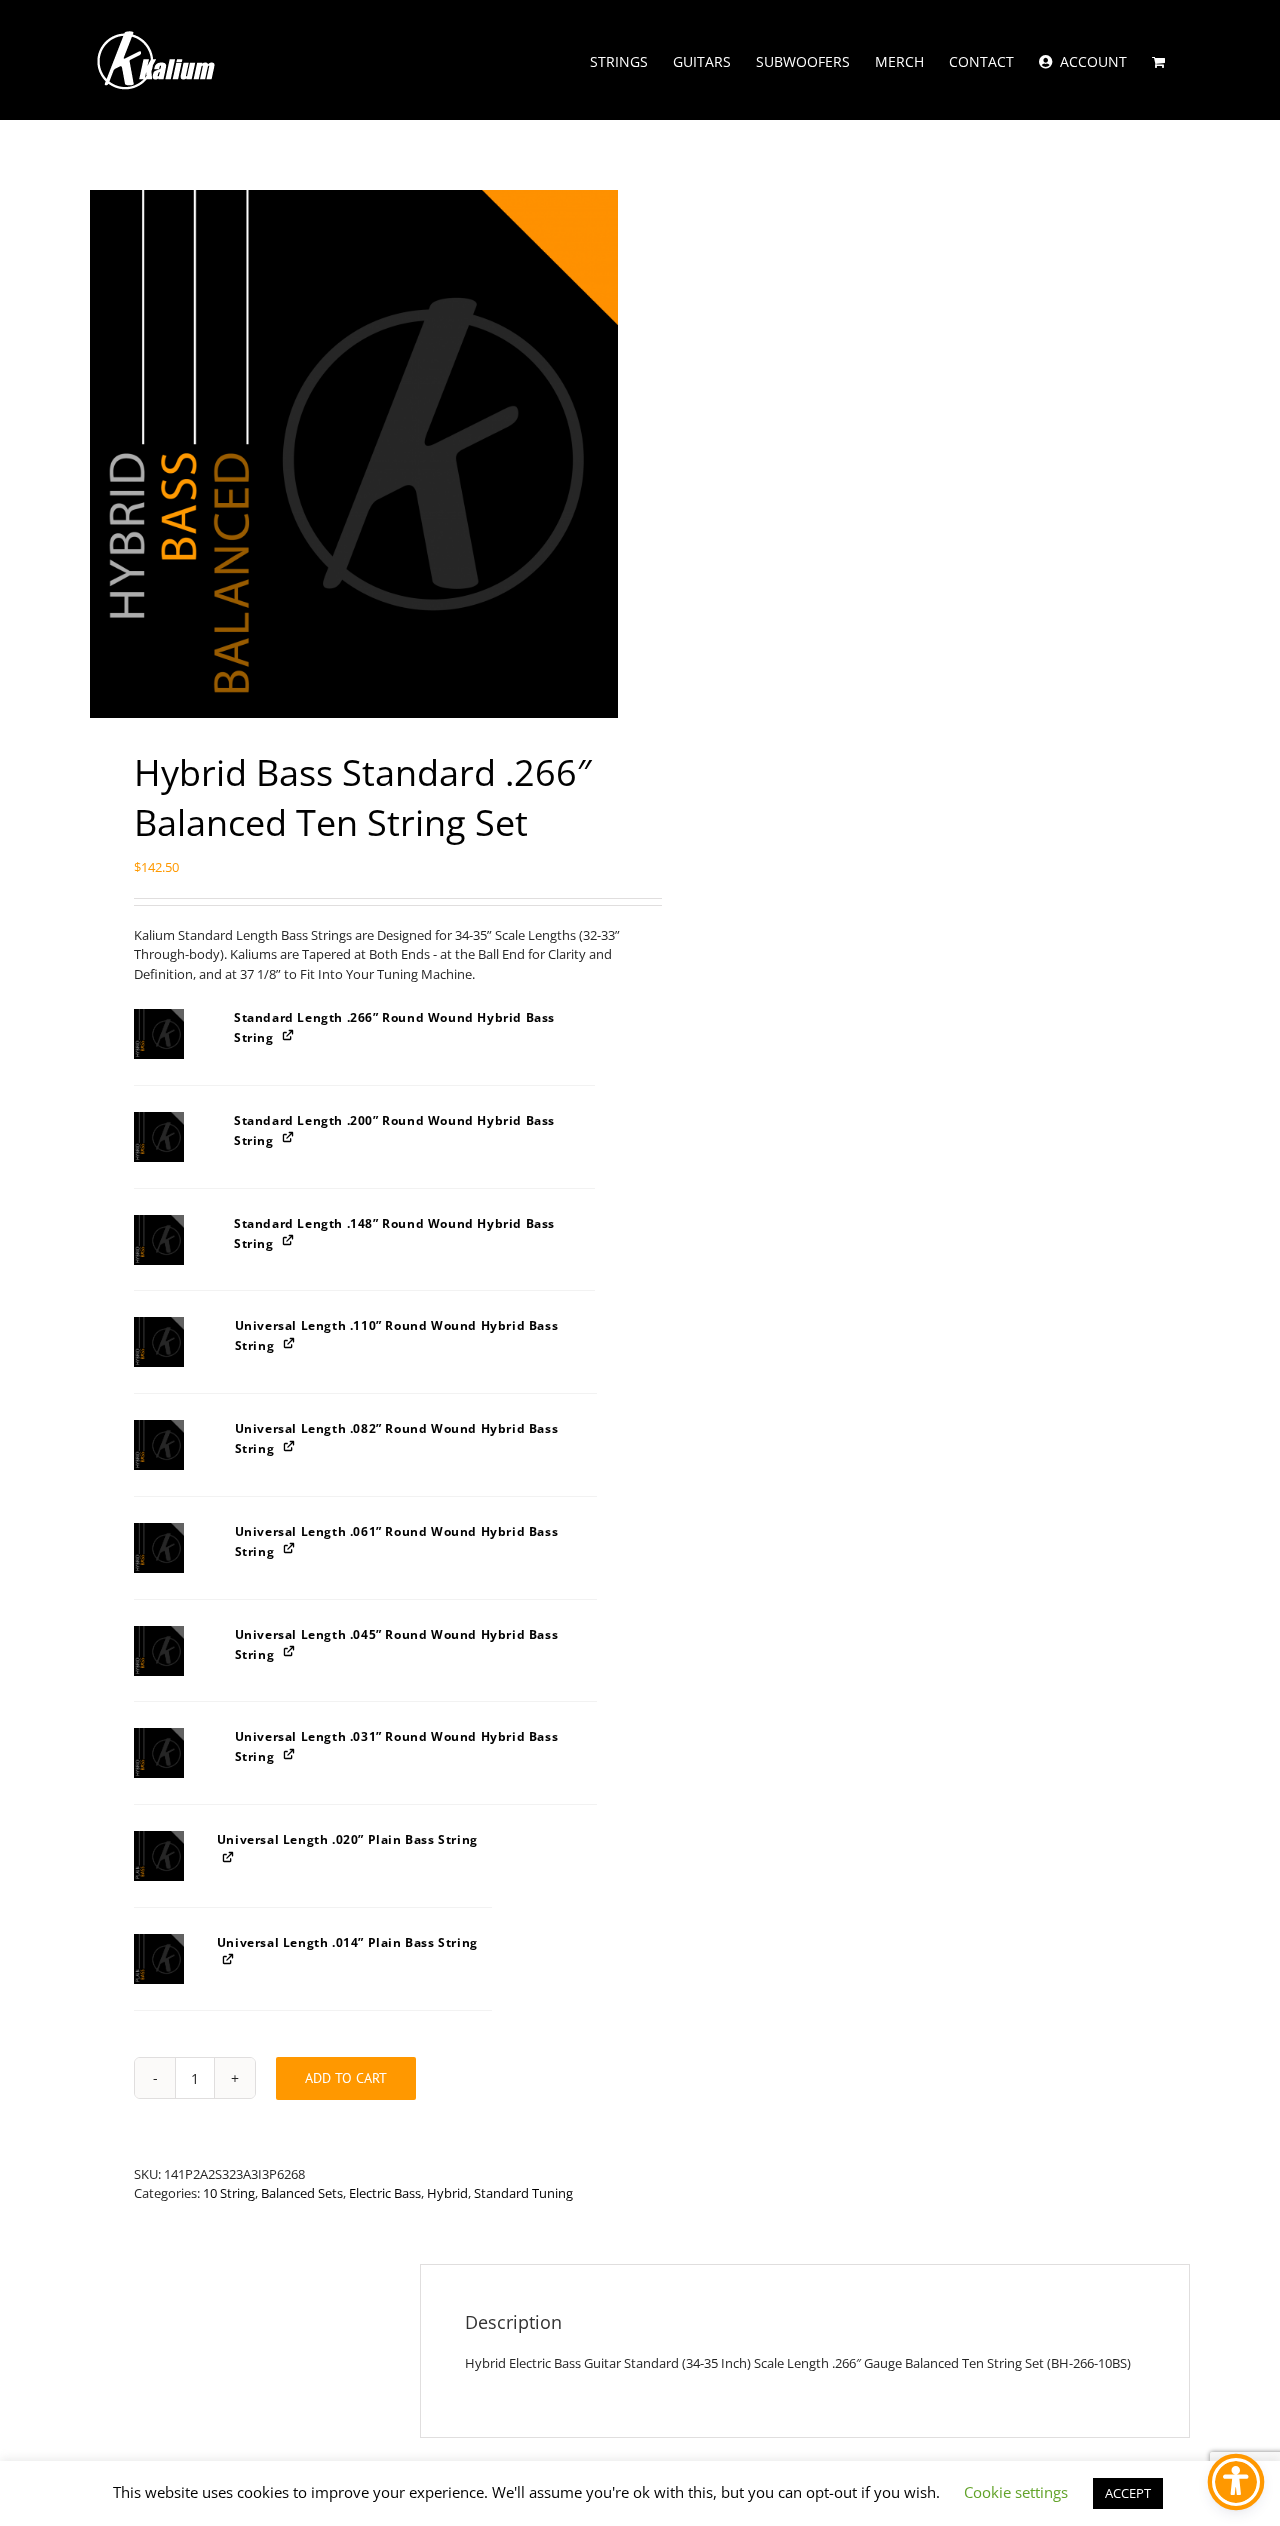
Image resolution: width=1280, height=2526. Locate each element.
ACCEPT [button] (1128, 2493)
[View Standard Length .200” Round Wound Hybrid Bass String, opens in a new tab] (289, 1137)
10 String (229, 2193)
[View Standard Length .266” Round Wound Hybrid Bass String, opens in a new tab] (289, 1034)
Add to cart (346, 2078)
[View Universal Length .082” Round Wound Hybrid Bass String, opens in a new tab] (290, 1445)
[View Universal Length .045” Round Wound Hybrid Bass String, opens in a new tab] (290, 1651)
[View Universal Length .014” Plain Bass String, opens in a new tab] (229, 1959)
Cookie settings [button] (1016, 2492)
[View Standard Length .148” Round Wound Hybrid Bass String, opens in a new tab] (289, 1240)
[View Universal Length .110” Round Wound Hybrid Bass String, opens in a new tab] (290, 1342)
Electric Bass (385, 2193)
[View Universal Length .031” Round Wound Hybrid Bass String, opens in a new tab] (290, 1753)
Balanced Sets (302, 2193)
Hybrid (447, 2193)
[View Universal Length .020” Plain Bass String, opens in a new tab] (229, 1856)
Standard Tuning (523, 2193)
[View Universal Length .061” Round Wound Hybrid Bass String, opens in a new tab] (290, 1548)
